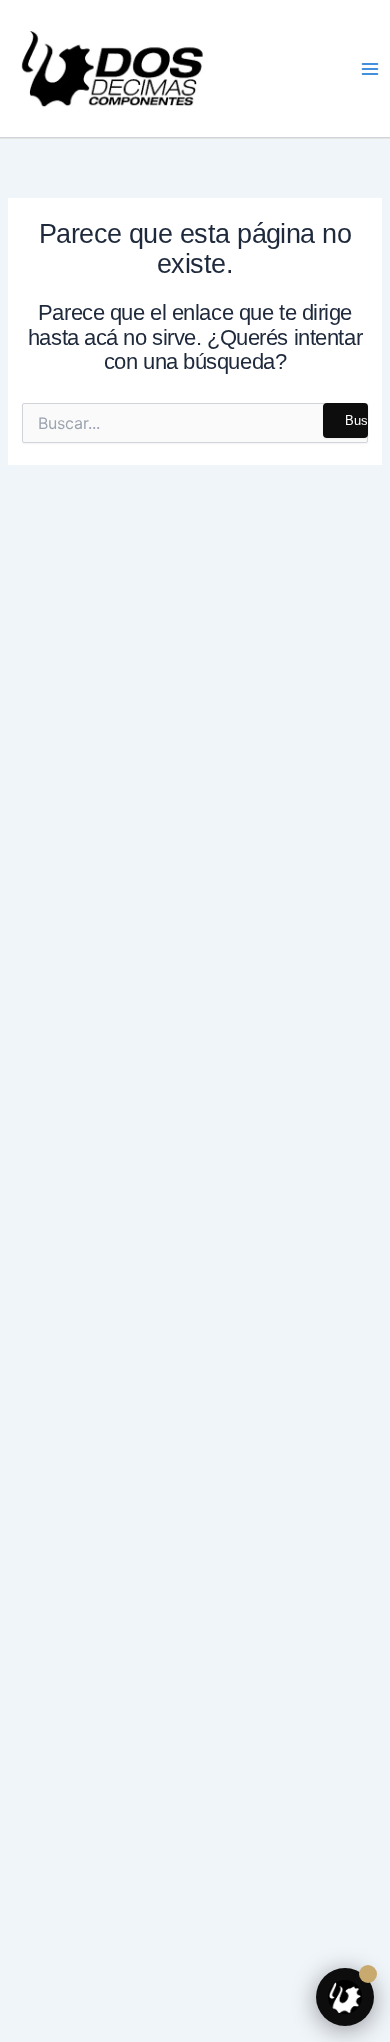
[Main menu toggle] (370, 68)
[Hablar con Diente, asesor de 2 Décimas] (345, 1997)
